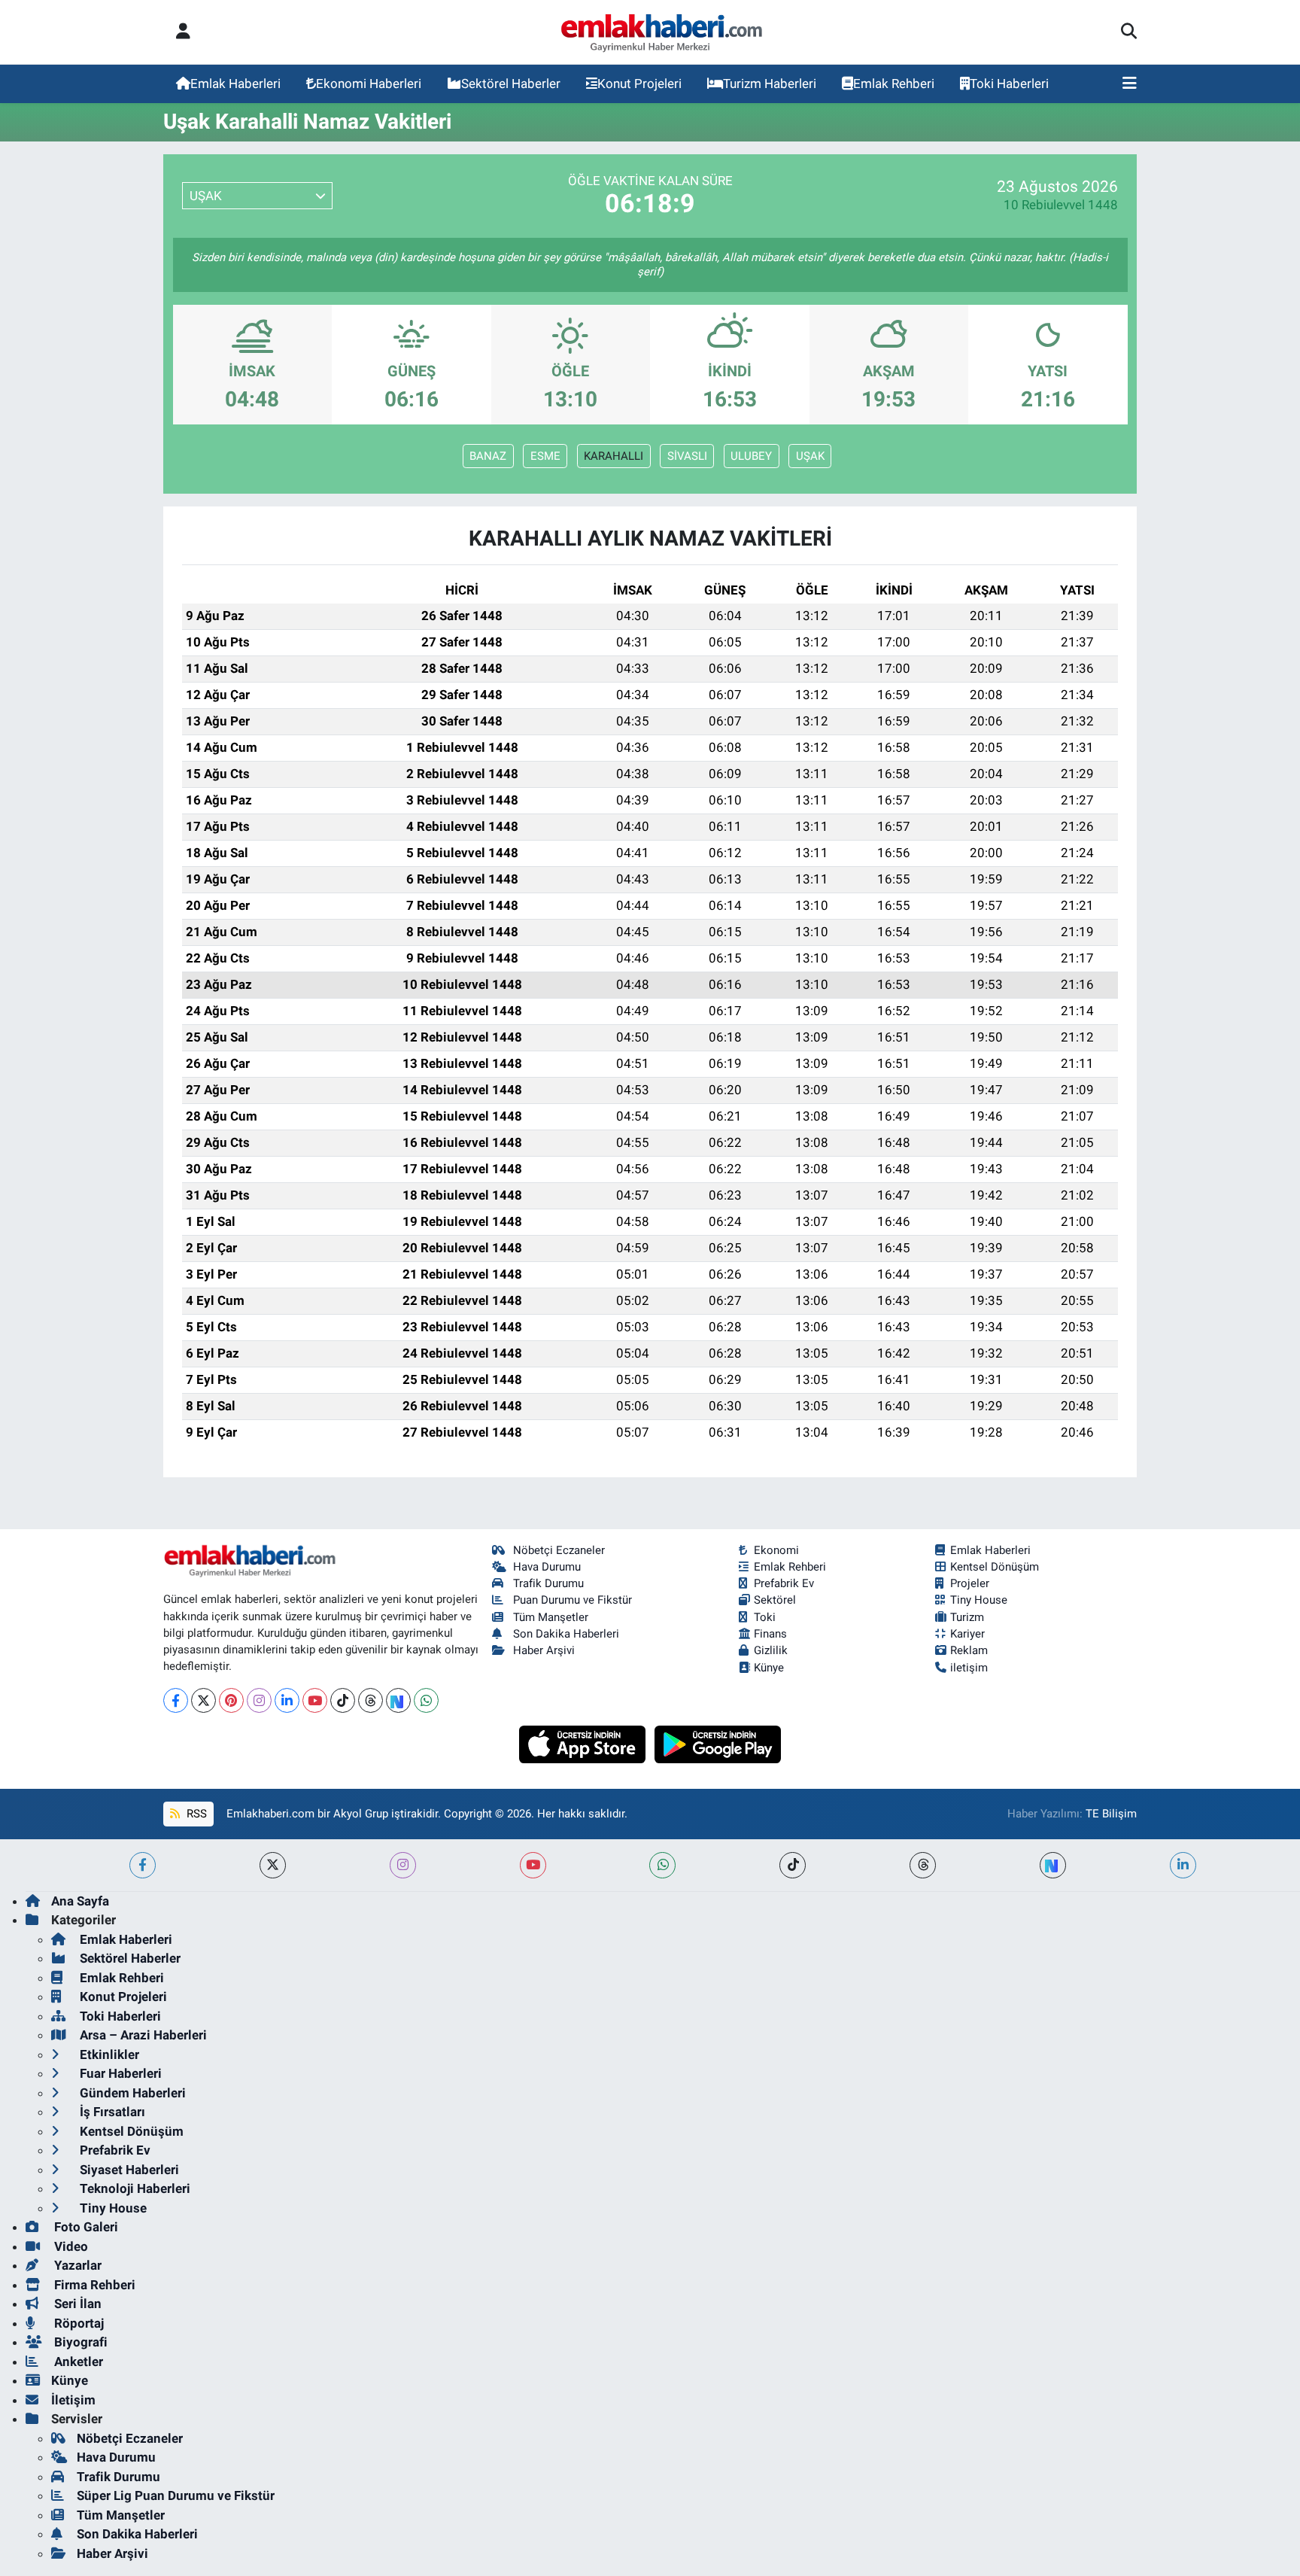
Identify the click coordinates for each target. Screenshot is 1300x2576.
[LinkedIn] (287, 1700)
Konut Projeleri (639, 84)
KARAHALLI (614, 456)
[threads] (923, 1865)
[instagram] (403, 1865)
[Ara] (1129, 32)
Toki (765, 1617)
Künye (769, 1668)
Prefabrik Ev (784, 1583)
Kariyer (967, 1634)
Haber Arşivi (544, 1650)
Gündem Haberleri (131, 2093)
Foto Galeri (85, 2227)
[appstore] (584, 1743)
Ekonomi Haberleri (369, 84)
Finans (770, 1634)
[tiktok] (793, 1865)
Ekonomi (776, 1550)
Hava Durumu (547, 1567)
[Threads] (371, 1700)
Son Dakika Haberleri (566, 1634)
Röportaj (77, 2323)
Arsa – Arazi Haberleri (142, 2035)
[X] (204, 1700)
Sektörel (775, 1600)
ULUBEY (751, 456)
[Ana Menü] (1130, 84)
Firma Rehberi (93, 2285)
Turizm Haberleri (770, 84)
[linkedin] (1183, 1865)
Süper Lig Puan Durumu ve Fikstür (176, 2495)
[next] (1053, 1865)
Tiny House (979, 1600)
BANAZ (488, 456)
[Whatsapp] (426, 1700)
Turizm (967, 1617)
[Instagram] (259, 1700)
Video (70, 2246)
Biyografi (79, 2342)
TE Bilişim (1111, 1814)
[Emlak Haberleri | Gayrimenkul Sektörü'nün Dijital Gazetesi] (662, 32)
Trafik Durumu (548, 1583)
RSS (195, 1814)
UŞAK (810, 456)
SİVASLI (687, 456)
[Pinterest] (231, 1700)
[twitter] (273, 1865)
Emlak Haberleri (235, 84)
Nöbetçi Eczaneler (559, 1550)
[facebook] (143, 1865)
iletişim (969, 1668)
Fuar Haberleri (119, 2073)
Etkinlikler (108, 2054)
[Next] (398, 1700)
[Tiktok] (343, 1700)
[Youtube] (315, 1700)
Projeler (970, 1583)
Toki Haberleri (1009, 84)
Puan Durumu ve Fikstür (573, 1600)
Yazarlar (76, 2265)
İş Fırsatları (111, 2112)
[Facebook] (176, 1700)
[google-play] (718, 1743)
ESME (545, 456)
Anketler (77, 2362)
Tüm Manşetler (551, 1617)
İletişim (73, 2400)
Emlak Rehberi (894, 84)
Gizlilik (771, 1650)
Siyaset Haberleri (128, 2170)
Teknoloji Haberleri (134, 2188)
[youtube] (533, 1865)
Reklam (969, 1650)
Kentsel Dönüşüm (995, 1567)
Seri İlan (76, 2304)
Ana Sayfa (80, 1901)
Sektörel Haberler (511, 84)
